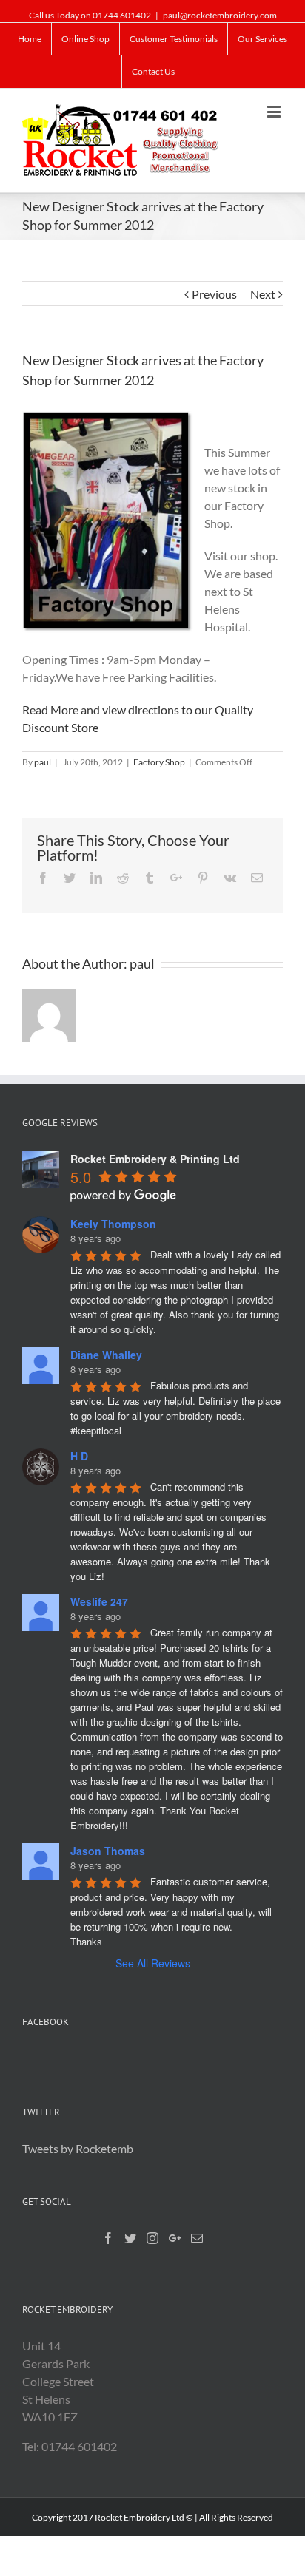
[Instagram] (152, 2238)
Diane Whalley (106, 1355)
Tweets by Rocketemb (78, 2148)
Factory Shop (159, 762)
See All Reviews (153, 1963)
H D (79, 1456)
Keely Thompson (113, 1224)
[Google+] (175, 2238)
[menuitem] (30, 39)
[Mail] (197, 2238)
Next (263, 294)
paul (43, 762)
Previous (214, 294)
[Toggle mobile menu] (275, 111)
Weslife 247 (99, 1601)
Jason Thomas (108, 1851)
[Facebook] (108, 2238)
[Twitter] (130, 2238)
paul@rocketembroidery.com (220, 15)
